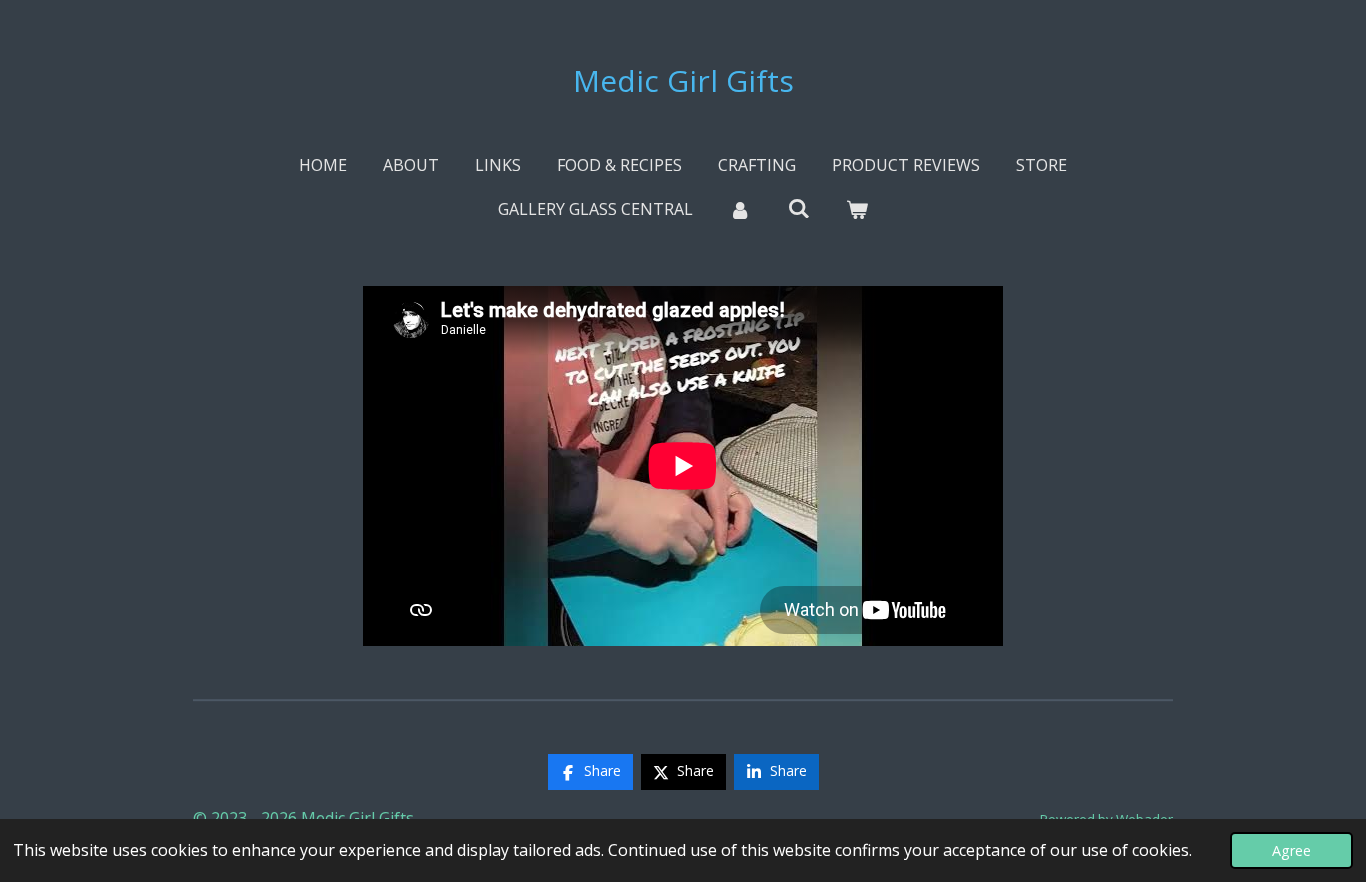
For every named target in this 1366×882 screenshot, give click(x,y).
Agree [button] (1291, 850)
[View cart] (857, 209)
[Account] (740, 209)
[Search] (798, 208)
